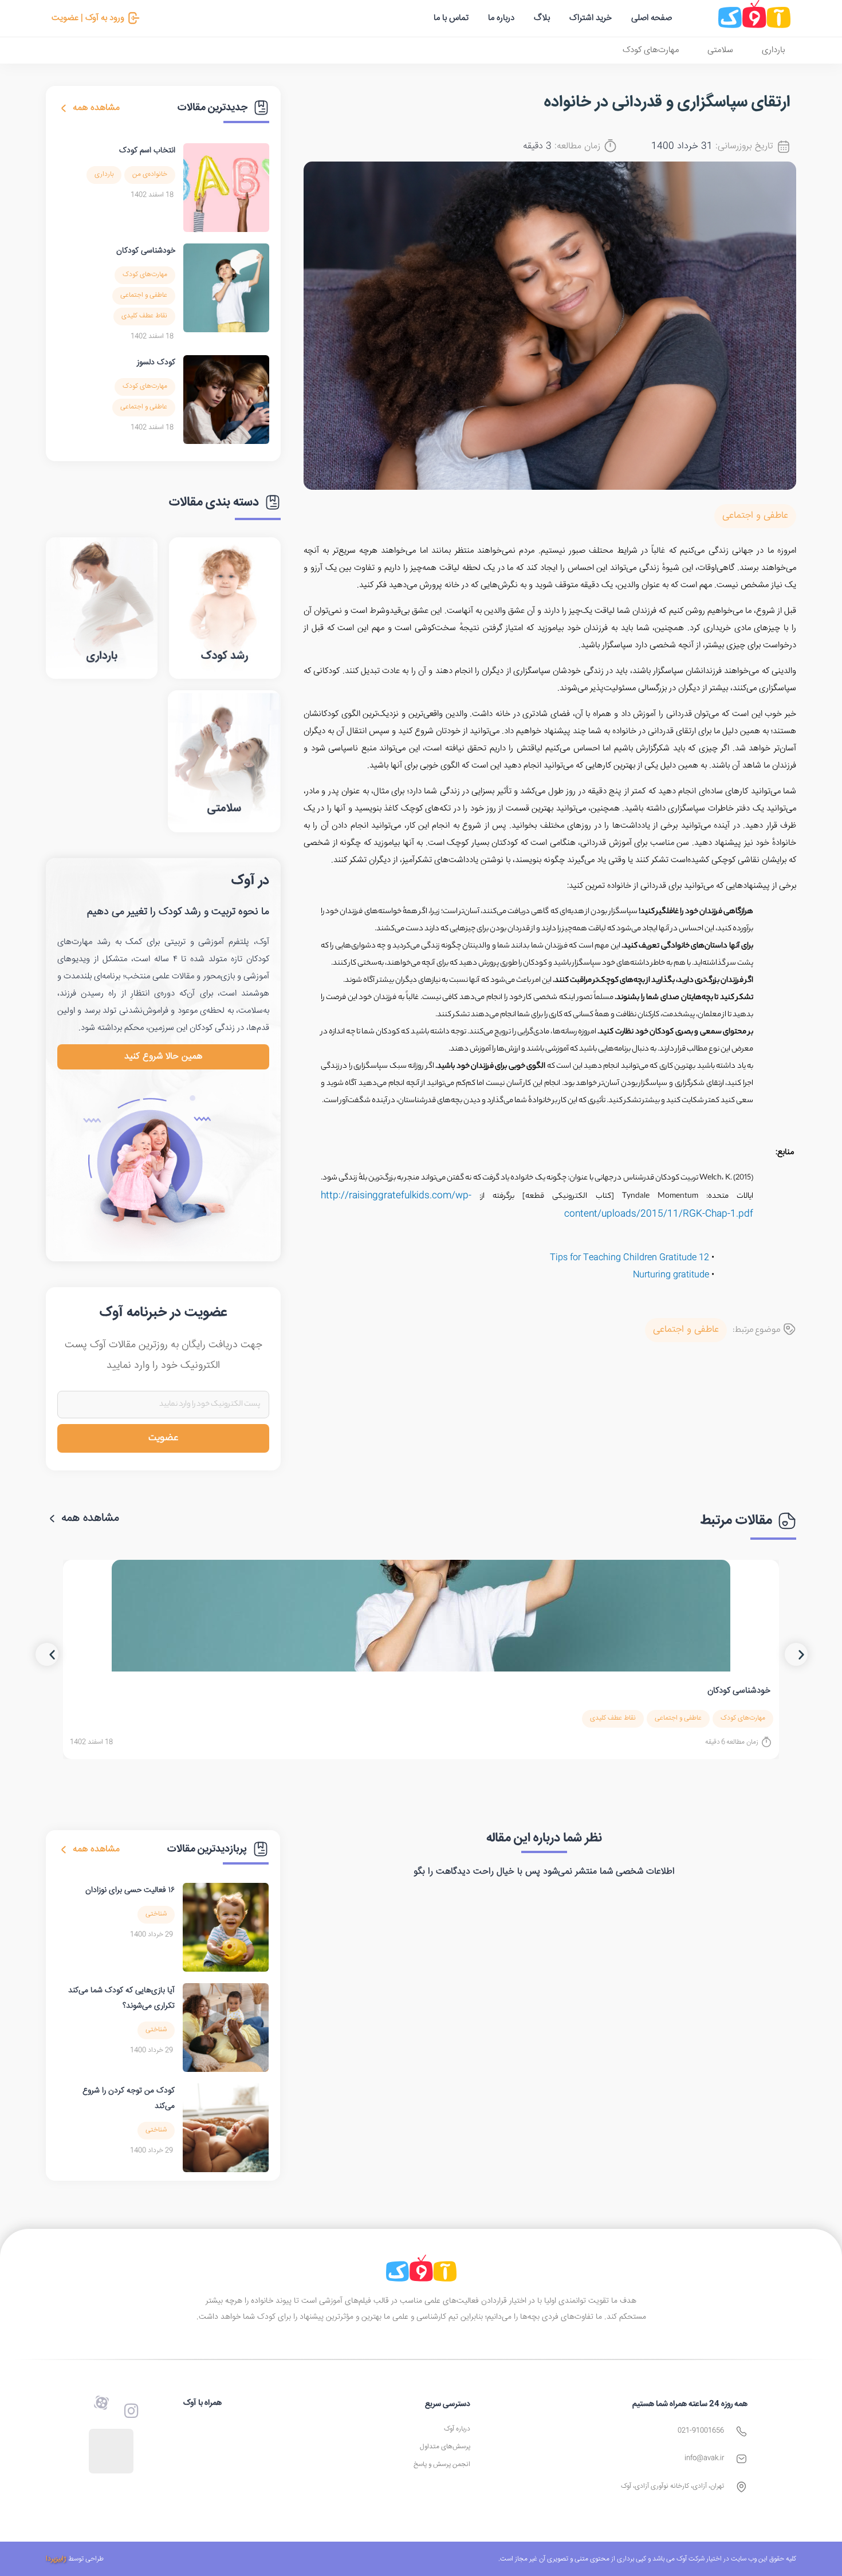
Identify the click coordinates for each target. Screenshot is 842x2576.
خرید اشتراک (591, 18)
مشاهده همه (96, 108)
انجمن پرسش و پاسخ (442, 2465)
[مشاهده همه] (64, 108)
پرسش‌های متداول (445, 2447)
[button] (47, 1654)
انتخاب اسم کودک (147, 151)
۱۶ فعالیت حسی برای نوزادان (130, 1890)
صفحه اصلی (652, 18)
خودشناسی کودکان (146, 251)
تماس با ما (451, 18)
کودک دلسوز (156, 363)
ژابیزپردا (56, 2559)
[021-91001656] (741, 2431)
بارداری (773, 50)
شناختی (156, 1914)
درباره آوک (457, 2429)
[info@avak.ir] (741, 2459)
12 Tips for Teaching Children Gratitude (629, 1258)
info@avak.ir (704, 2458)
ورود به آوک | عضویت (88, 18)
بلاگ (542, 18)
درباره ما (501, 18)
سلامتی (720, 50)
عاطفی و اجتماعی (755, 516)
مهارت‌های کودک (651, 50)
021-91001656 (701, 2431)
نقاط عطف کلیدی (144, 316)
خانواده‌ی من (150, 174)
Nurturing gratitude (671, 1275)
